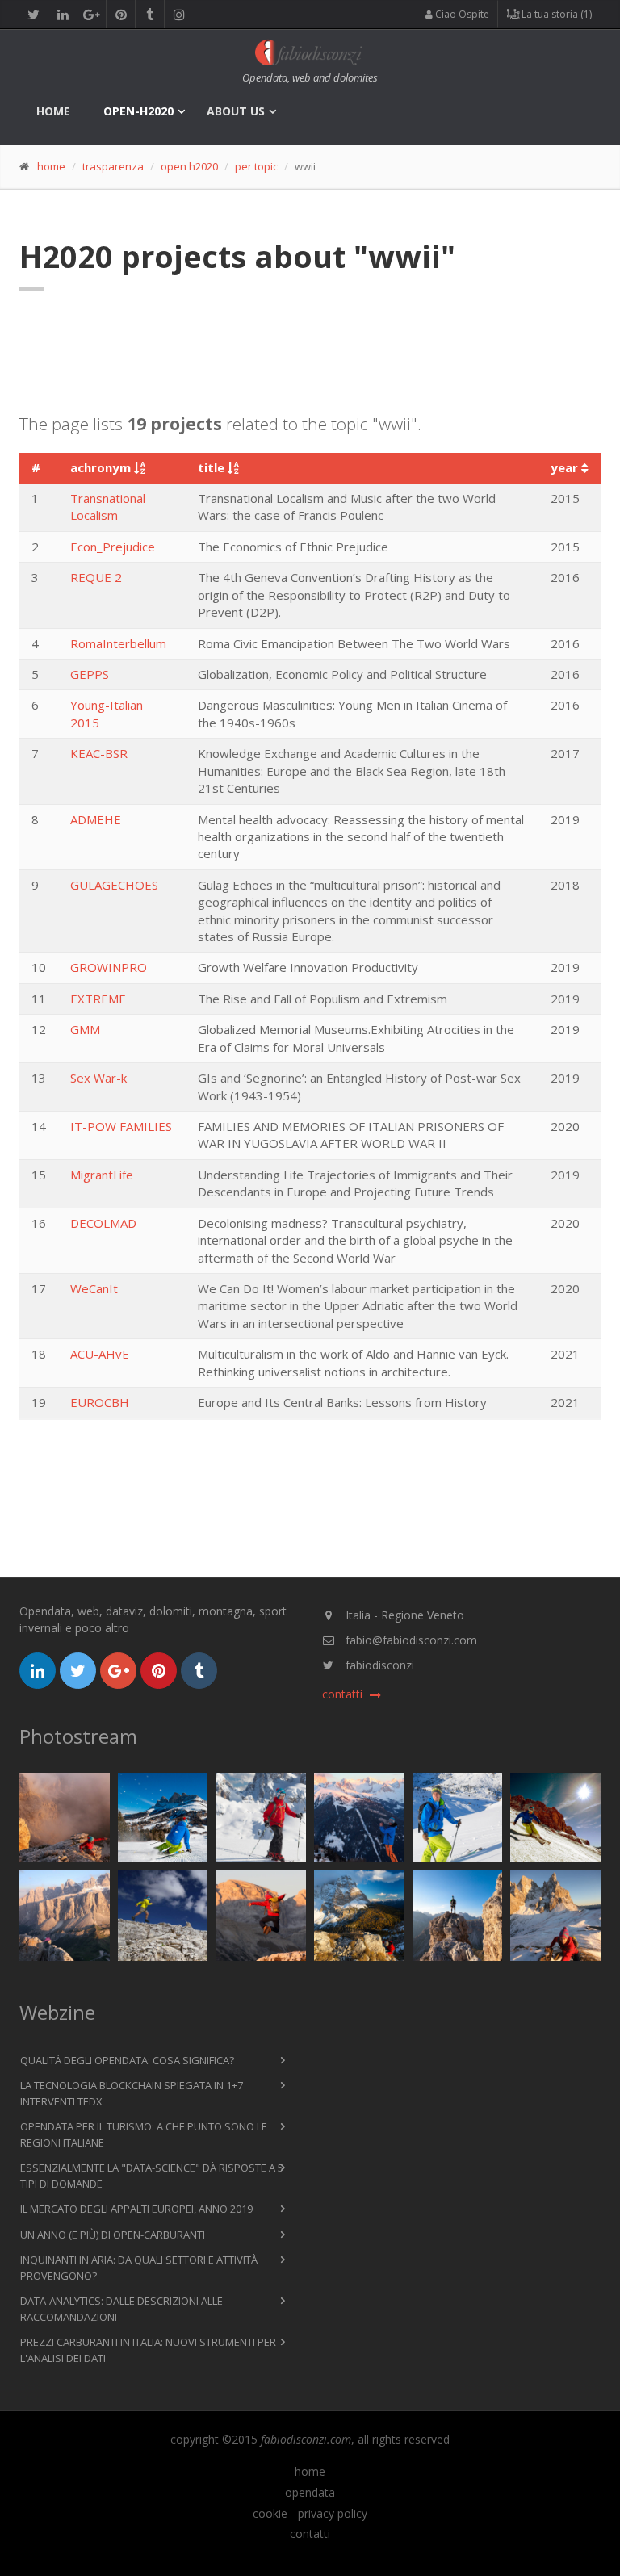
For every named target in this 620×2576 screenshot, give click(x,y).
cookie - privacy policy (310, 2514)
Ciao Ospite (461, 14)
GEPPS (90, 674)
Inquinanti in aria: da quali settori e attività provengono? (139, 2268)
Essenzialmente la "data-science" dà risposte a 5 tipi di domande (152, 2176)
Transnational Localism (108, 507)
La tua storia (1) (555, 14)
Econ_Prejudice (113, 547)
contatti (310, 2534)
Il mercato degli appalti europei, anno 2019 (136, 2209)
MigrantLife (102, 1175)
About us (236, 111)
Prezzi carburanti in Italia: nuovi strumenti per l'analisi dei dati (148, 2350)
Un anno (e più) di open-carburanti (113, 2235)
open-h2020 (138, 111)
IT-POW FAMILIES (121, 1126)
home (53, 111)
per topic (256, 166)
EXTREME (98, 999)
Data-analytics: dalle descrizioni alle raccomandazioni (121, 2309)
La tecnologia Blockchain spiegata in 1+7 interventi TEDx (132, 2093)
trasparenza (113, 166)
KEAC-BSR (99, 753)
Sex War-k (98, 1078)
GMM (85, 1029)
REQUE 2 (96, 577)
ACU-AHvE (100, 1354)
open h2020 (189, 166)
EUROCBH (100, 1402)
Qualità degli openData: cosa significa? (127, 2060)
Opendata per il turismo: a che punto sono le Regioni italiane (144, 2134)
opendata (310, 2493)
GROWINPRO (109, 967)
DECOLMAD (103, 1223)
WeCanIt (94, 1288)
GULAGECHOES (114, 885)
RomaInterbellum (118, 643)
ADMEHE (96, 819)
